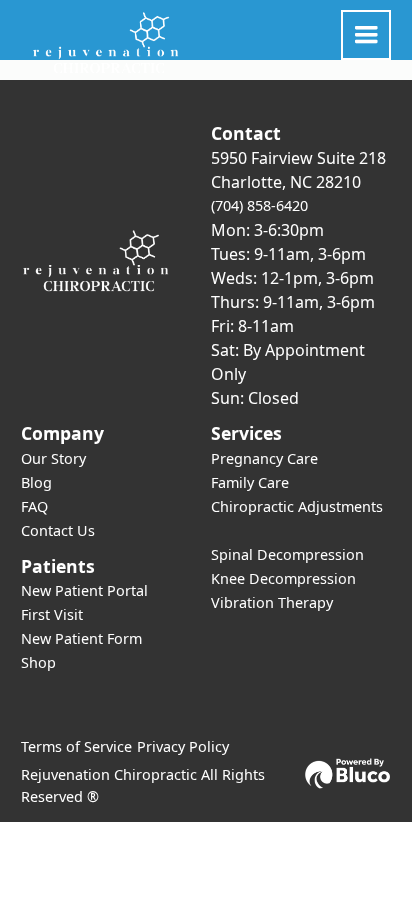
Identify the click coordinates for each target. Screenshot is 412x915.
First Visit (52, 614)
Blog (36, 482)
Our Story (53, 458)
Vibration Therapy (272, 602)
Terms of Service (76, 746)
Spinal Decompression (287, 554)
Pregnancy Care (264, 458)
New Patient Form (81, 638)
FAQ (34, 506)
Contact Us (58, 530)
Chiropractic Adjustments (297, 506)
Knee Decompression (283, 578)
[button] (366, 35)
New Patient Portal (84, 590)
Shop (38, 662)
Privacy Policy (183, 746)
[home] (101, 43)
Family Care (250, 482)
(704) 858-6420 (259, 205)
